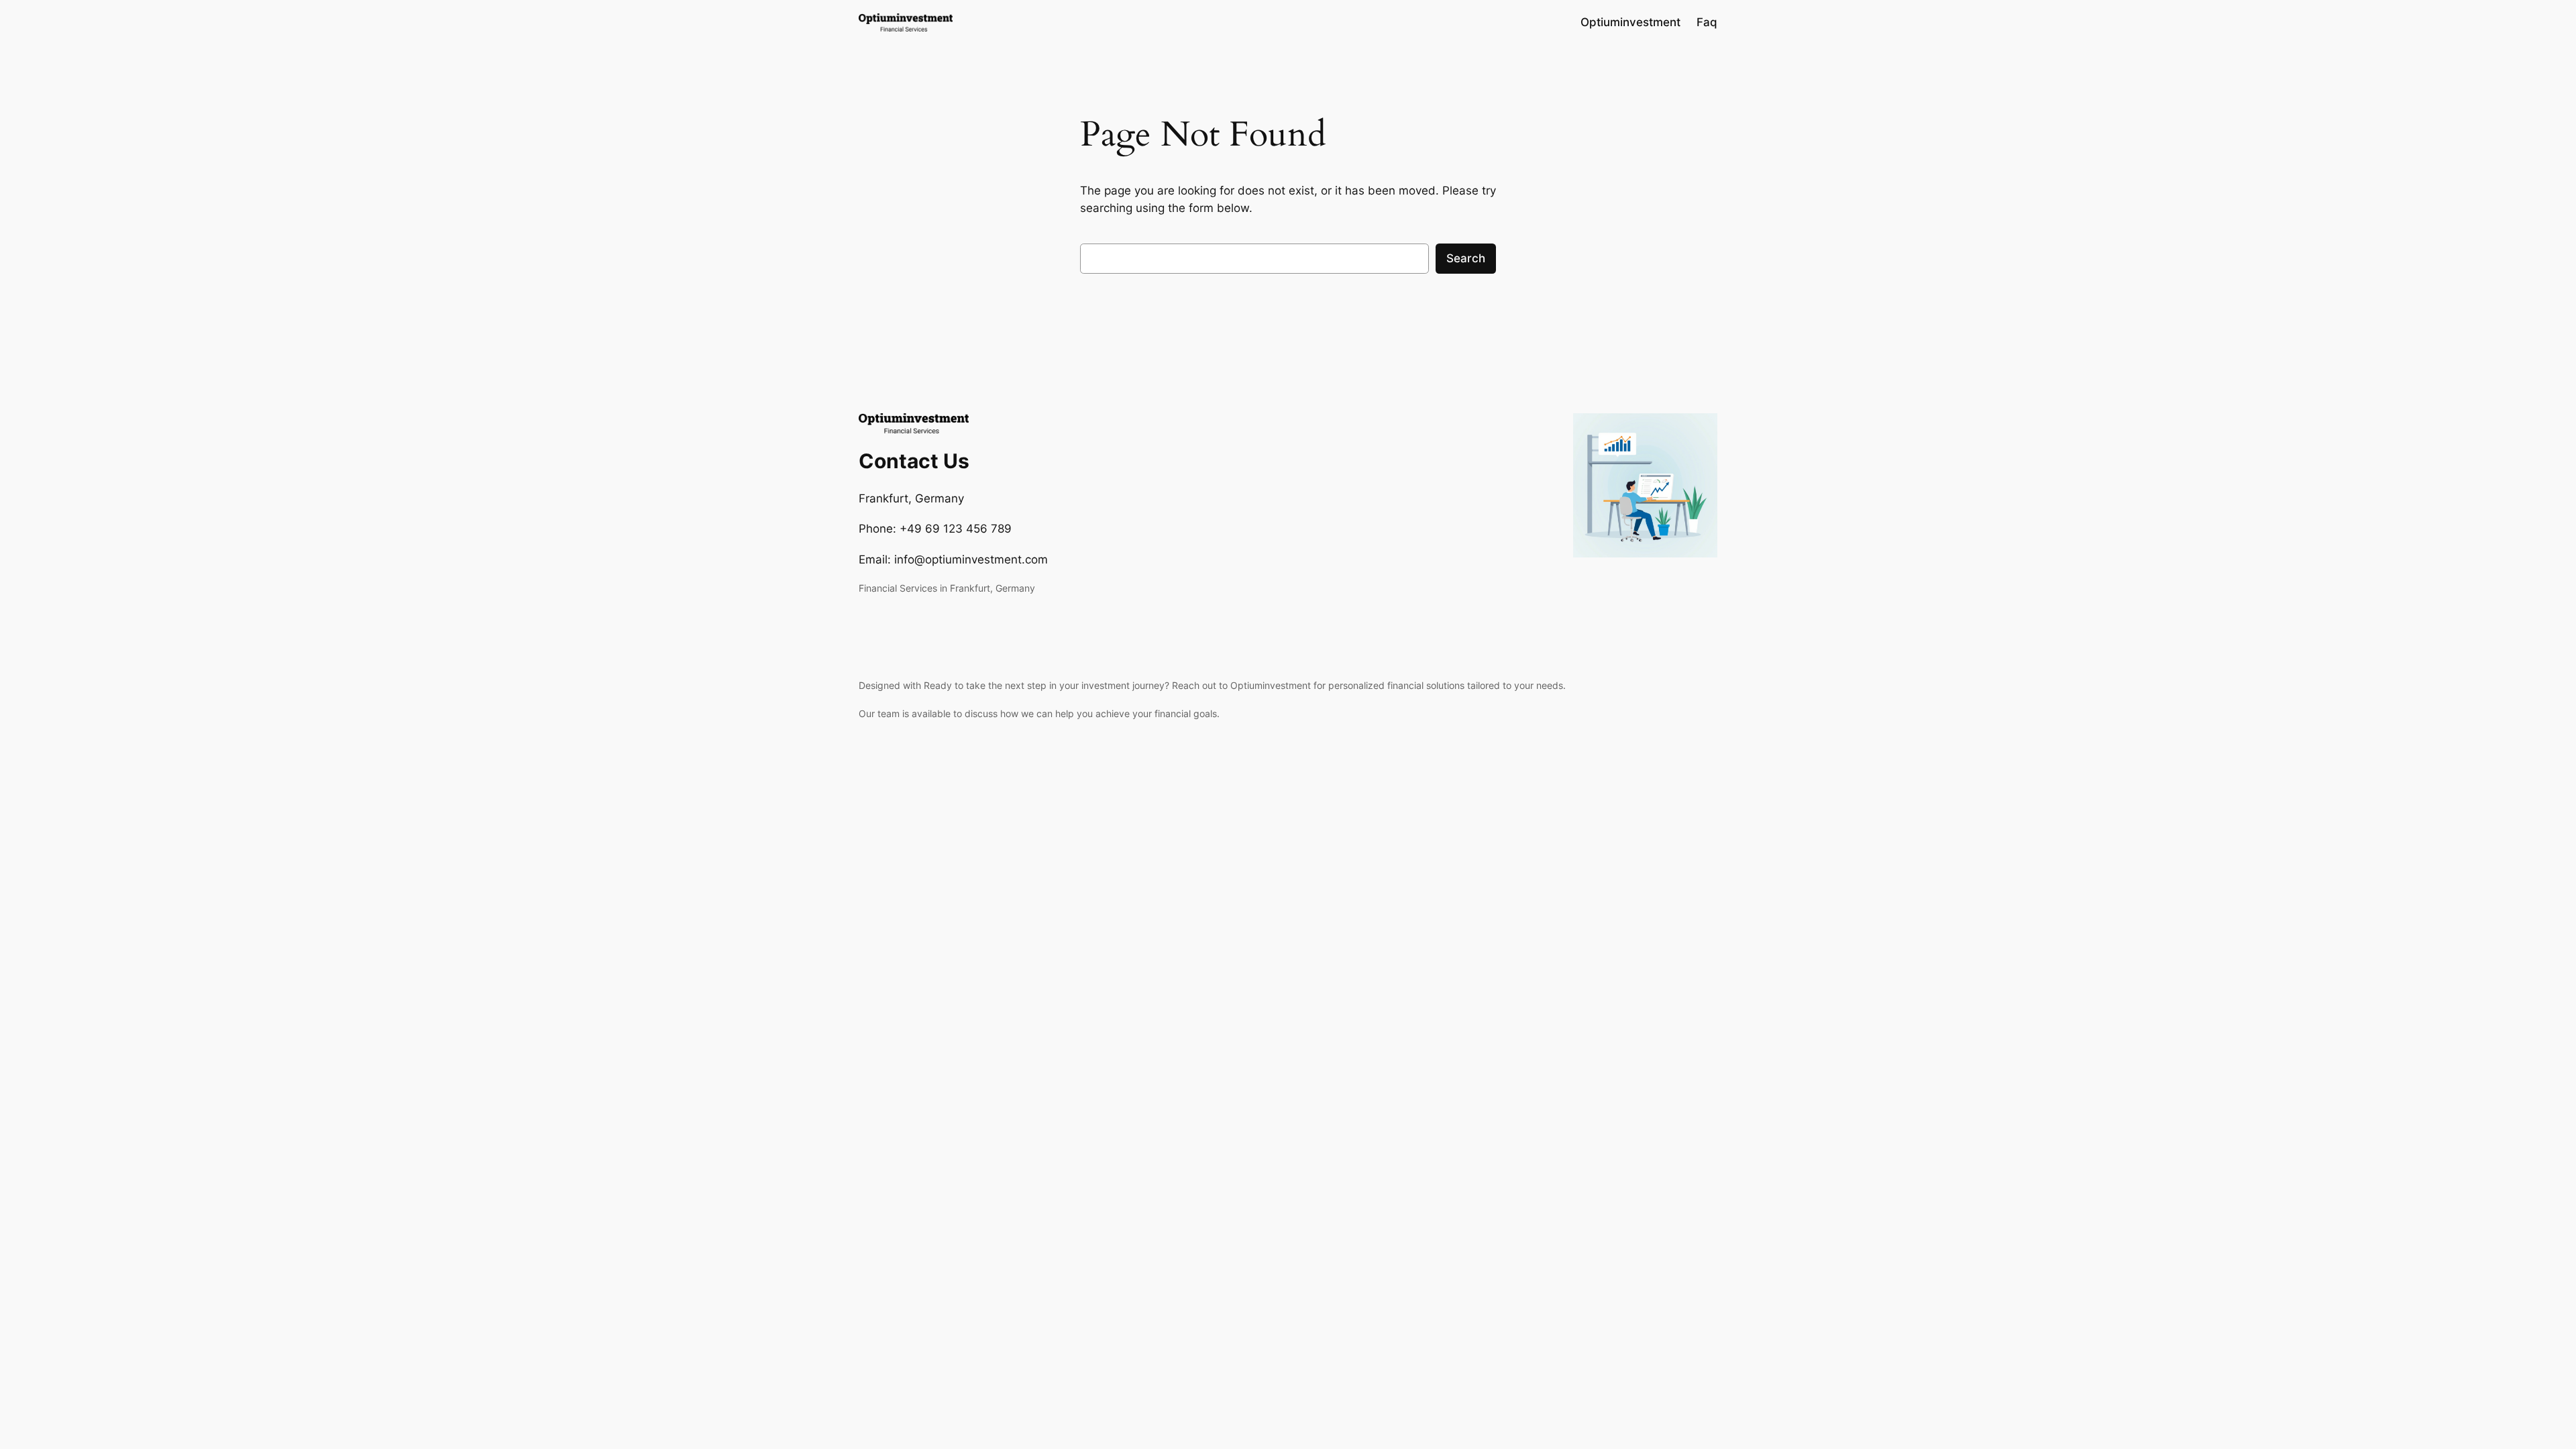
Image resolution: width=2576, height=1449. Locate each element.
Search (1466, 258)
